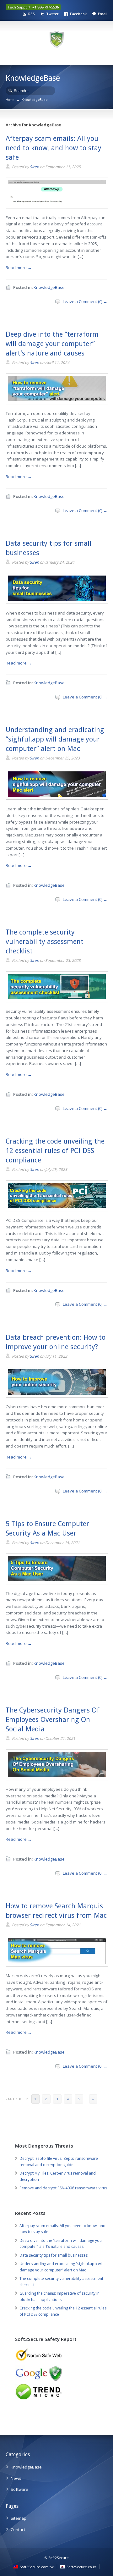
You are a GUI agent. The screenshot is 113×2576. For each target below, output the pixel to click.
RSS (32, 14)
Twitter (52, 14)
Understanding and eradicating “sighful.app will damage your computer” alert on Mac (55, 739)
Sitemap (19, 2518)
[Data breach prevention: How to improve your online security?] (57, 1395)
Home (10, 100)
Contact (18, 2529)
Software (19, 2489)
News (16, 2478)
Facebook (78, 14)
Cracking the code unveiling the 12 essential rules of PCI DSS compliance (55, 1151)
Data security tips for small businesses (54, 2255)
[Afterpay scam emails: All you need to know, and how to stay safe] (57, 206)
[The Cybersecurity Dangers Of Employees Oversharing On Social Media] (57, 1778)
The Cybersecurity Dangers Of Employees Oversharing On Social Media (53, 1720)
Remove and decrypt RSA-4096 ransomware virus (63, 2188)
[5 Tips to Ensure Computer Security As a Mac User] (57, 1582)
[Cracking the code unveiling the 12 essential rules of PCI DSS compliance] (57, 1209)
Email (103, 14)
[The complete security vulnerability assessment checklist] (57, 1000)
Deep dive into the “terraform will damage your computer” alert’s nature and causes (52, 344)
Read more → (19, 268)
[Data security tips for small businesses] (57, 601)
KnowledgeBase (49, 287)
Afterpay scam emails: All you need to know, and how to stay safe (54, 148)
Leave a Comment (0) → (85, 301)
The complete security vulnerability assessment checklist (45, 942)
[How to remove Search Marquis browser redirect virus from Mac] (57, 1964)
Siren (34, 167)
